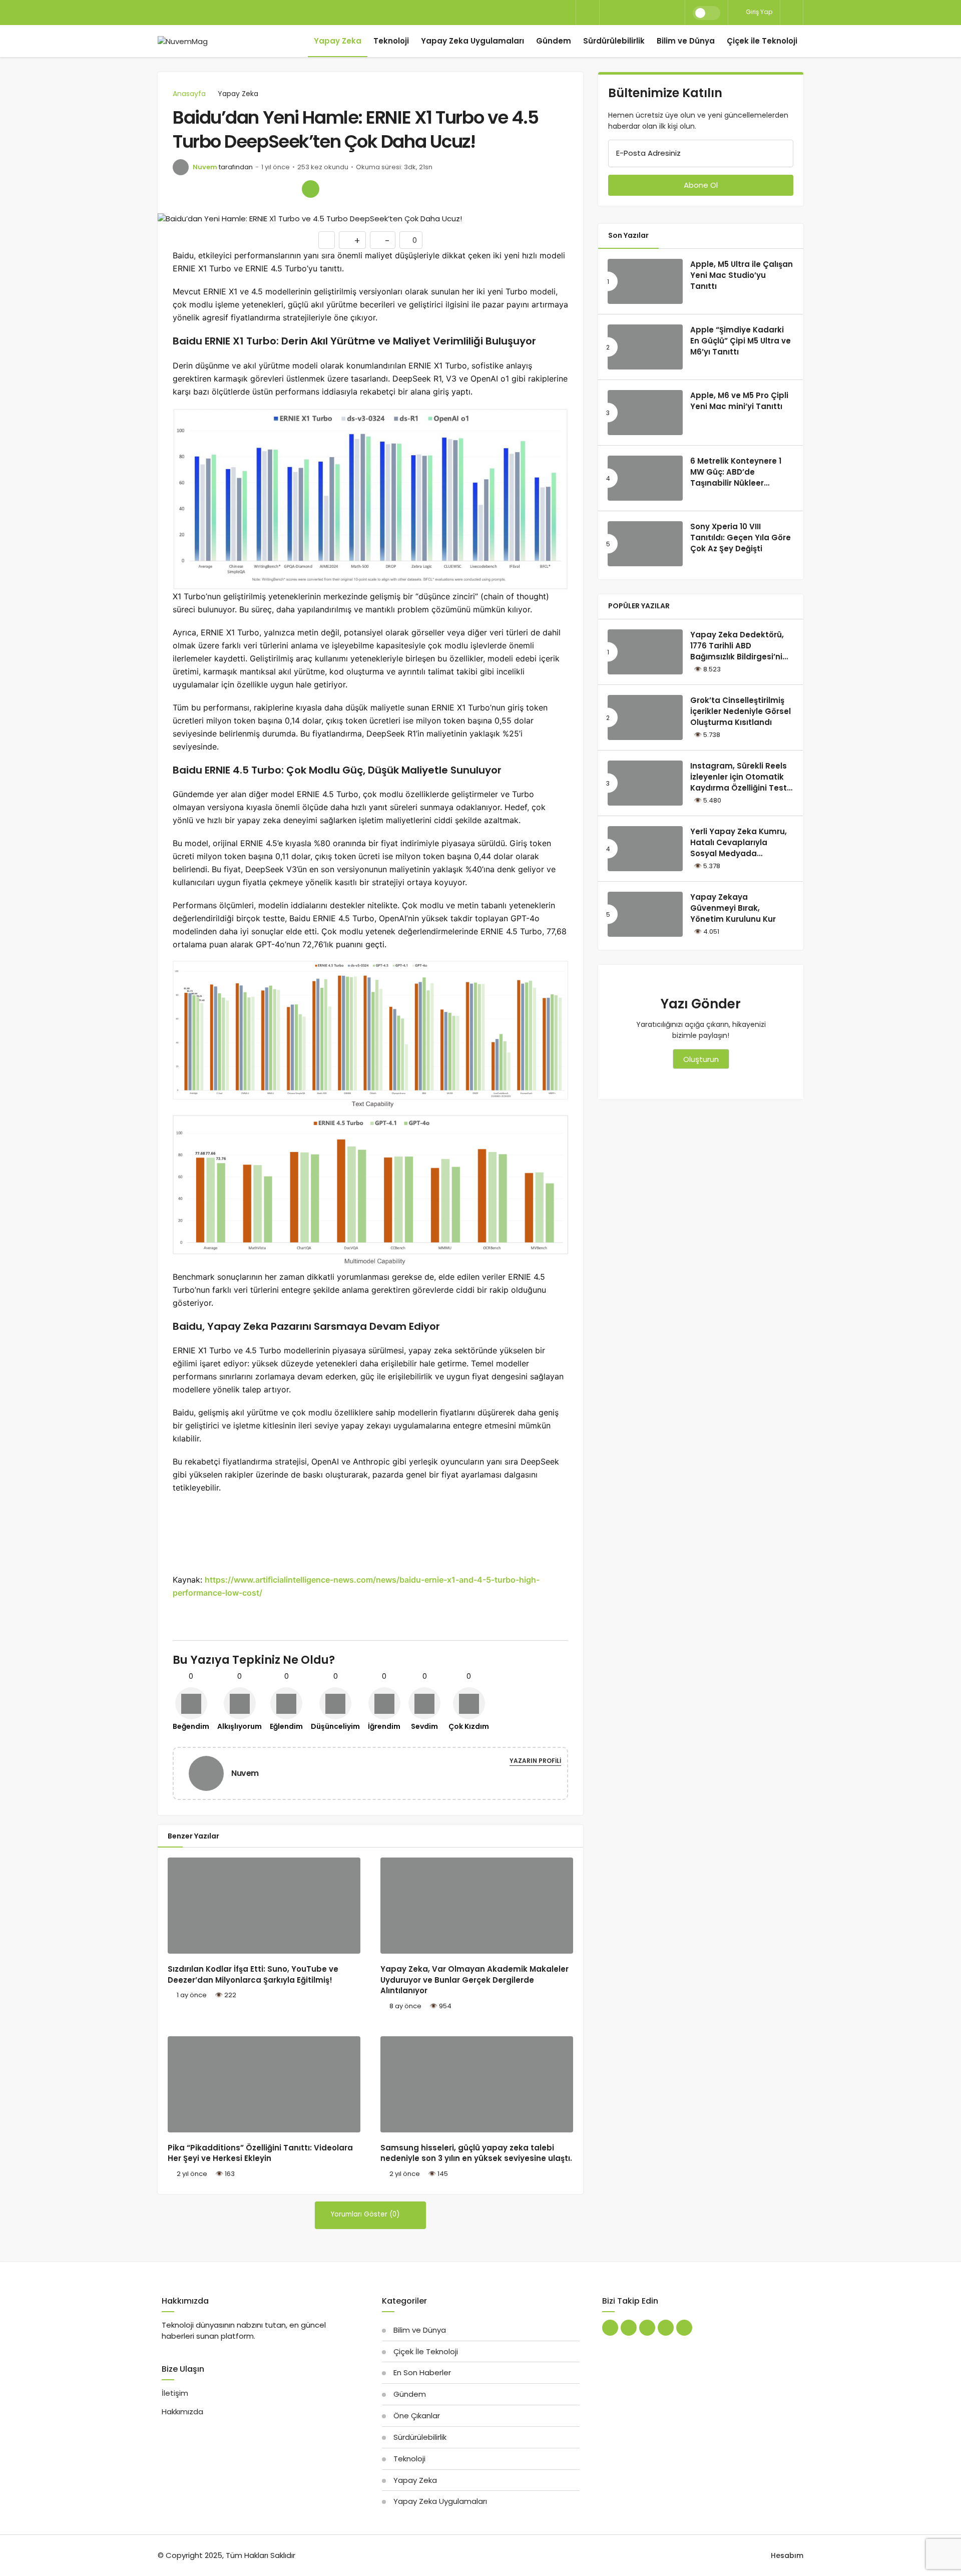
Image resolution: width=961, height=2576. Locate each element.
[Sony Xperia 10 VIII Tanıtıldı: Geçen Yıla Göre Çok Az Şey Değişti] (645, 544)
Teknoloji (391, 41)
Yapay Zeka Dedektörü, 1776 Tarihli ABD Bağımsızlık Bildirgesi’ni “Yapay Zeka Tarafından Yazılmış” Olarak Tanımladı (739, 662)
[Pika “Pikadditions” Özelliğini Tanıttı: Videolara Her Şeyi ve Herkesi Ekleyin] (264, 2085)
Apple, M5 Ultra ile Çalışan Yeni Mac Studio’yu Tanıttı (742, 275)
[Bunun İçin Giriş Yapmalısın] (327, 240)
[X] (608, 13)
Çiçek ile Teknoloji (762, 41)
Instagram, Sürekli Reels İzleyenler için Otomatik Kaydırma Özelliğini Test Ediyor (739, 782)
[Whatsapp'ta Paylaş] (224, 189)
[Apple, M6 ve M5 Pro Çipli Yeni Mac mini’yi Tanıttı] (645, 413)
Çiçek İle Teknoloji (426, 2351)
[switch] (706, 13)
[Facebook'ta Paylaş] (181, 189)
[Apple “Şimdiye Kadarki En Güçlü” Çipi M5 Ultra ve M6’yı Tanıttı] (645, 347)
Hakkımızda (182, 2412)
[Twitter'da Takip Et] (610, 2328)
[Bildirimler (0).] (792, 12)
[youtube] (659, 13)
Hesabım (787, 2555)
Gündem (554, 41)
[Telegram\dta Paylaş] (289, 189)
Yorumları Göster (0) (366, 2214)
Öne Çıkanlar (417, 2416)
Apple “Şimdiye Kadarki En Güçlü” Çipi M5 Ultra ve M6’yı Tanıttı (741, 341)
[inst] (676, 13)
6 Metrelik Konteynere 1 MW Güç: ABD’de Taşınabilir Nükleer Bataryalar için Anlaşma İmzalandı (738, 483)
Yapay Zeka (338, 41)
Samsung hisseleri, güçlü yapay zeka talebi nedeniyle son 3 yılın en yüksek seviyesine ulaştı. (476, 2153)
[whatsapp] (642, 13)
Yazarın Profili (535, 1761)
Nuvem (205, 167)
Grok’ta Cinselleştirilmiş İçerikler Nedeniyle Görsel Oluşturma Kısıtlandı (741, 711)
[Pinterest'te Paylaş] (246, 189)
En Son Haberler (422, 2372)
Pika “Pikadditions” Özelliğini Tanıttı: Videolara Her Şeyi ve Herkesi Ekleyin (260, 2153)
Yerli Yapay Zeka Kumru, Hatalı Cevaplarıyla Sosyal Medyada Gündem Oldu (739, 848)
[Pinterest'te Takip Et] (647, 2328)
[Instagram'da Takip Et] (684, 2328)
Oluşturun (701, 1059)
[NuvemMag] (183, 41)
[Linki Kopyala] (311, 189)
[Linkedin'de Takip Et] (629, 2328)
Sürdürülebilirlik (614, 41)
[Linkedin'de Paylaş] (268, 189)
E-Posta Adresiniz (648, 153)
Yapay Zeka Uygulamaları (472, 41)
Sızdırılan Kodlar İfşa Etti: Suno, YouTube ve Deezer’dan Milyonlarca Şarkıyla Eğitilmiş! (253, 1974)
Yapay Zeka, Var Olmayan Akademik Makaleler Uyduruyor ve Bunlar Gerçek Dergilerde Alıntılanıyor (474, 1980)
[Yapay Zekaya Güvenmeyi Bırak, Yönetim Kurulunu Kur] (645, 914)
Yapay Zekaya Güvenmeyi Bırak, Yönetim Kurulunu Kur (733, 908)
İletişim (175, 2393)
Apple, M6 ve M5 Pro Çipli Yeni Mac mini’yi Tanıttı (739, 401)
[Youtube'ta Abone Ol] (666, 2328)
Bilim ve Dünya (686, 41)
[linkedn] (625, 13)
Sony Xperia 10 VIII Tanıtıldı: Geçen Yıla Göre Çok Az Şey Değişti (741, 537)
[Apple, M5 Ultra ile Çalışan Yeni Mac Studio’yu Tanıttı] (645, 281)
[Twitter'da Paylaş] (203, 189)
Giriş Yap (758, 12)
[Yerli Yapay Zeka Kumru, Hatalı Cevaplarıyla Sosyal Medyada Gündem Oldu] (645, 849)
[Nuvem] (210, 1773)
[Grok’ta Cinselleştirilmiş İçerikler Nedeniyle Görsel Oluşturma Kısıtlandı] (645, 717)
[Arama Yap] (588, 13)
